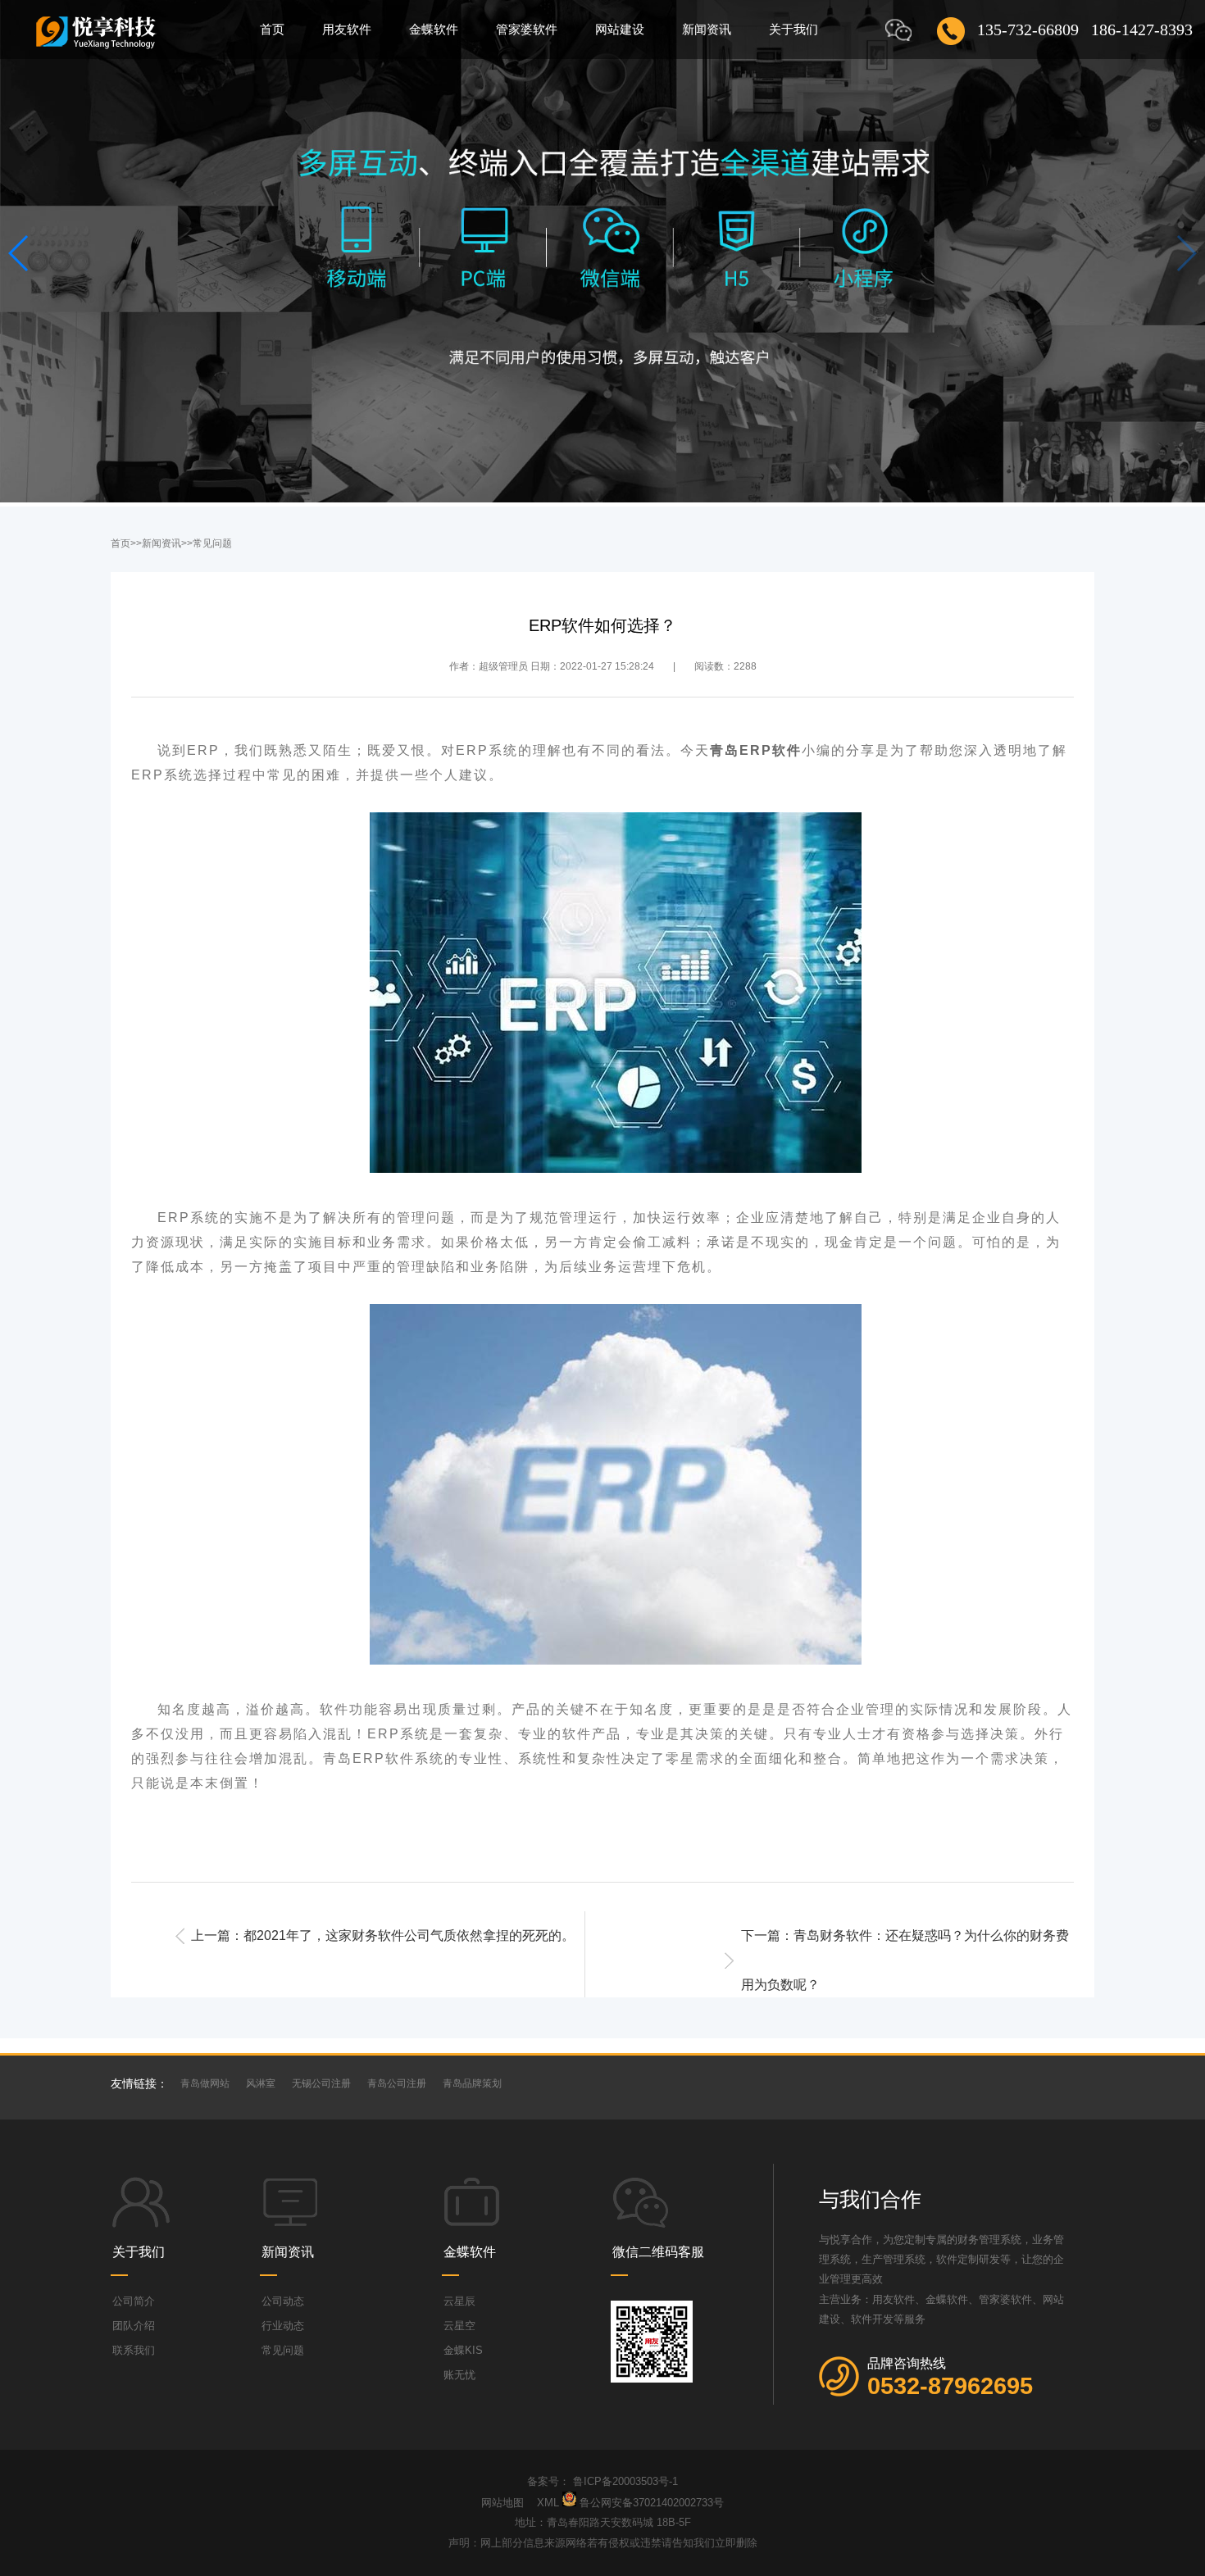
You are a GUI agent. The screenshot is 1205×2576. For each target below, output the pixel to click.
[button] (19, 253)
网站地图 (504, 2503)
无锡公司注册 (321, 2083)
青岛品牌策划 (472, 2083)
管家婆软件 (527, 29)
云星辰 (459, 2301)
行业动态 (283, 2326)
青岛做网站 (205, 2083)
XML (548, 2503)
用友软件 (347, 29)
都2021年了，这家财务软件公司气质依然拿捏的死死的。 (409, 1935)
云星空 (459, 2326)
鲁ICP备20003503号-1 (625, 2481)
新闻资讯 (707, 29)
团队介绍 (134, 2326)
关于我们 (793, 29)
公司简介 (134, 2301)
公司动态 (283, 2301)
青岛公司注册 (397, 2083)
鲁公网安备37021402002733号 (652, 2503)
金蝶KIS (463, 2350)
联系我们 (134, 2350)
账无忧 (459, 2375)
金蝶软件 (434, 29)
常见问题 (212, 543)
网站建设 (620, 29)
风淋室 (261, 2083)
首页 (272, 29)
